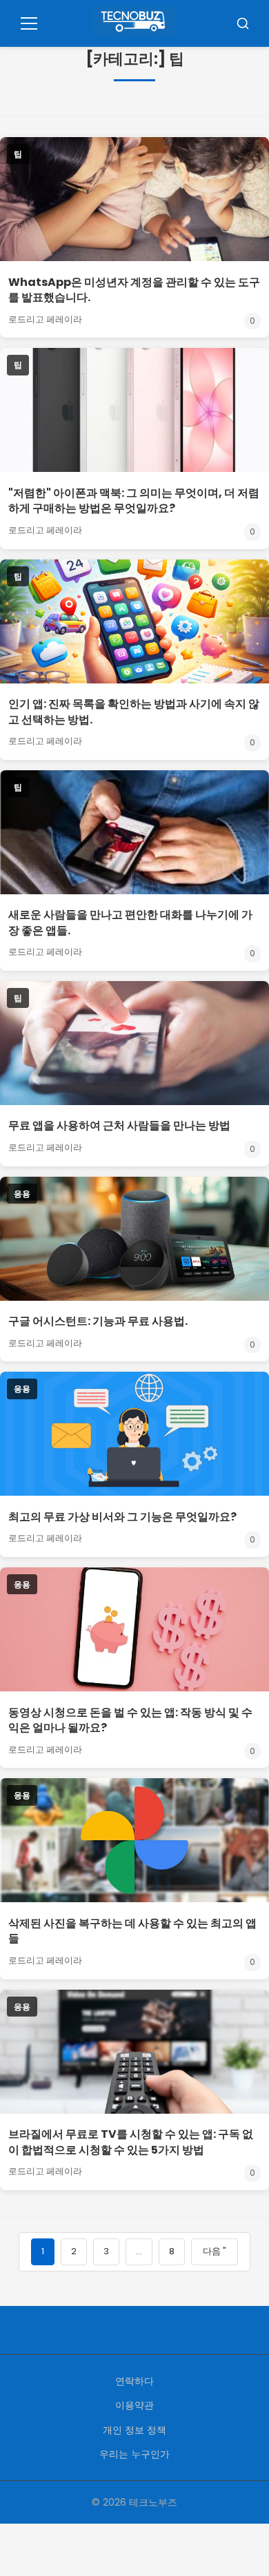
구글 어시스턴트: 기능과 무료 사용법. (98, 1321)
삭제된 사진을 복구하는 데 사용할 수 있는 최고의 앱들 (132, 1931)
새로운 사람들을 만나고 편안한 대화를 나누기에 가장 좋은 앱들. (130, 922)
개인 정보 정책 (134, 2430)
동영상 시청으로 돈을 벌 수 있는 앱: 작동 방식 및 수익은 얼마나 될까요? (130, 1720)
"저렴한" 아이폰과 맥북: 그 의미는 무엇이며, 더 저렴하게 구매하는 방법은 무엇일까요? (134, 501)
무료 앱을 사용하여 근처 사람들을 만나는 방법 (119, 1125)
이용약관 (134, 2405)
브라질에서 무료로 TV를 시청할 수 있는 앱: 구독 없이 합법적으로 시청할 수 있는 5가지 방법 (131, 2142)
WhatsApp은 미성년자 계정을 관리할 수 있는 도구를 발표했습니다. (134, 290)
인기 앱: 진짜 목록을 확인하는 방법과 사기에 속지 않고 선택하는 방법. (134, 711)
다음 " (215, 2251)
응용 (22, 1194)
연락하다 (134, 2381)
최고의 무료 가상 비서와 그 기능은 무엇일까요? (122, 1517)
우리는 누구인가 (134, 2454)
